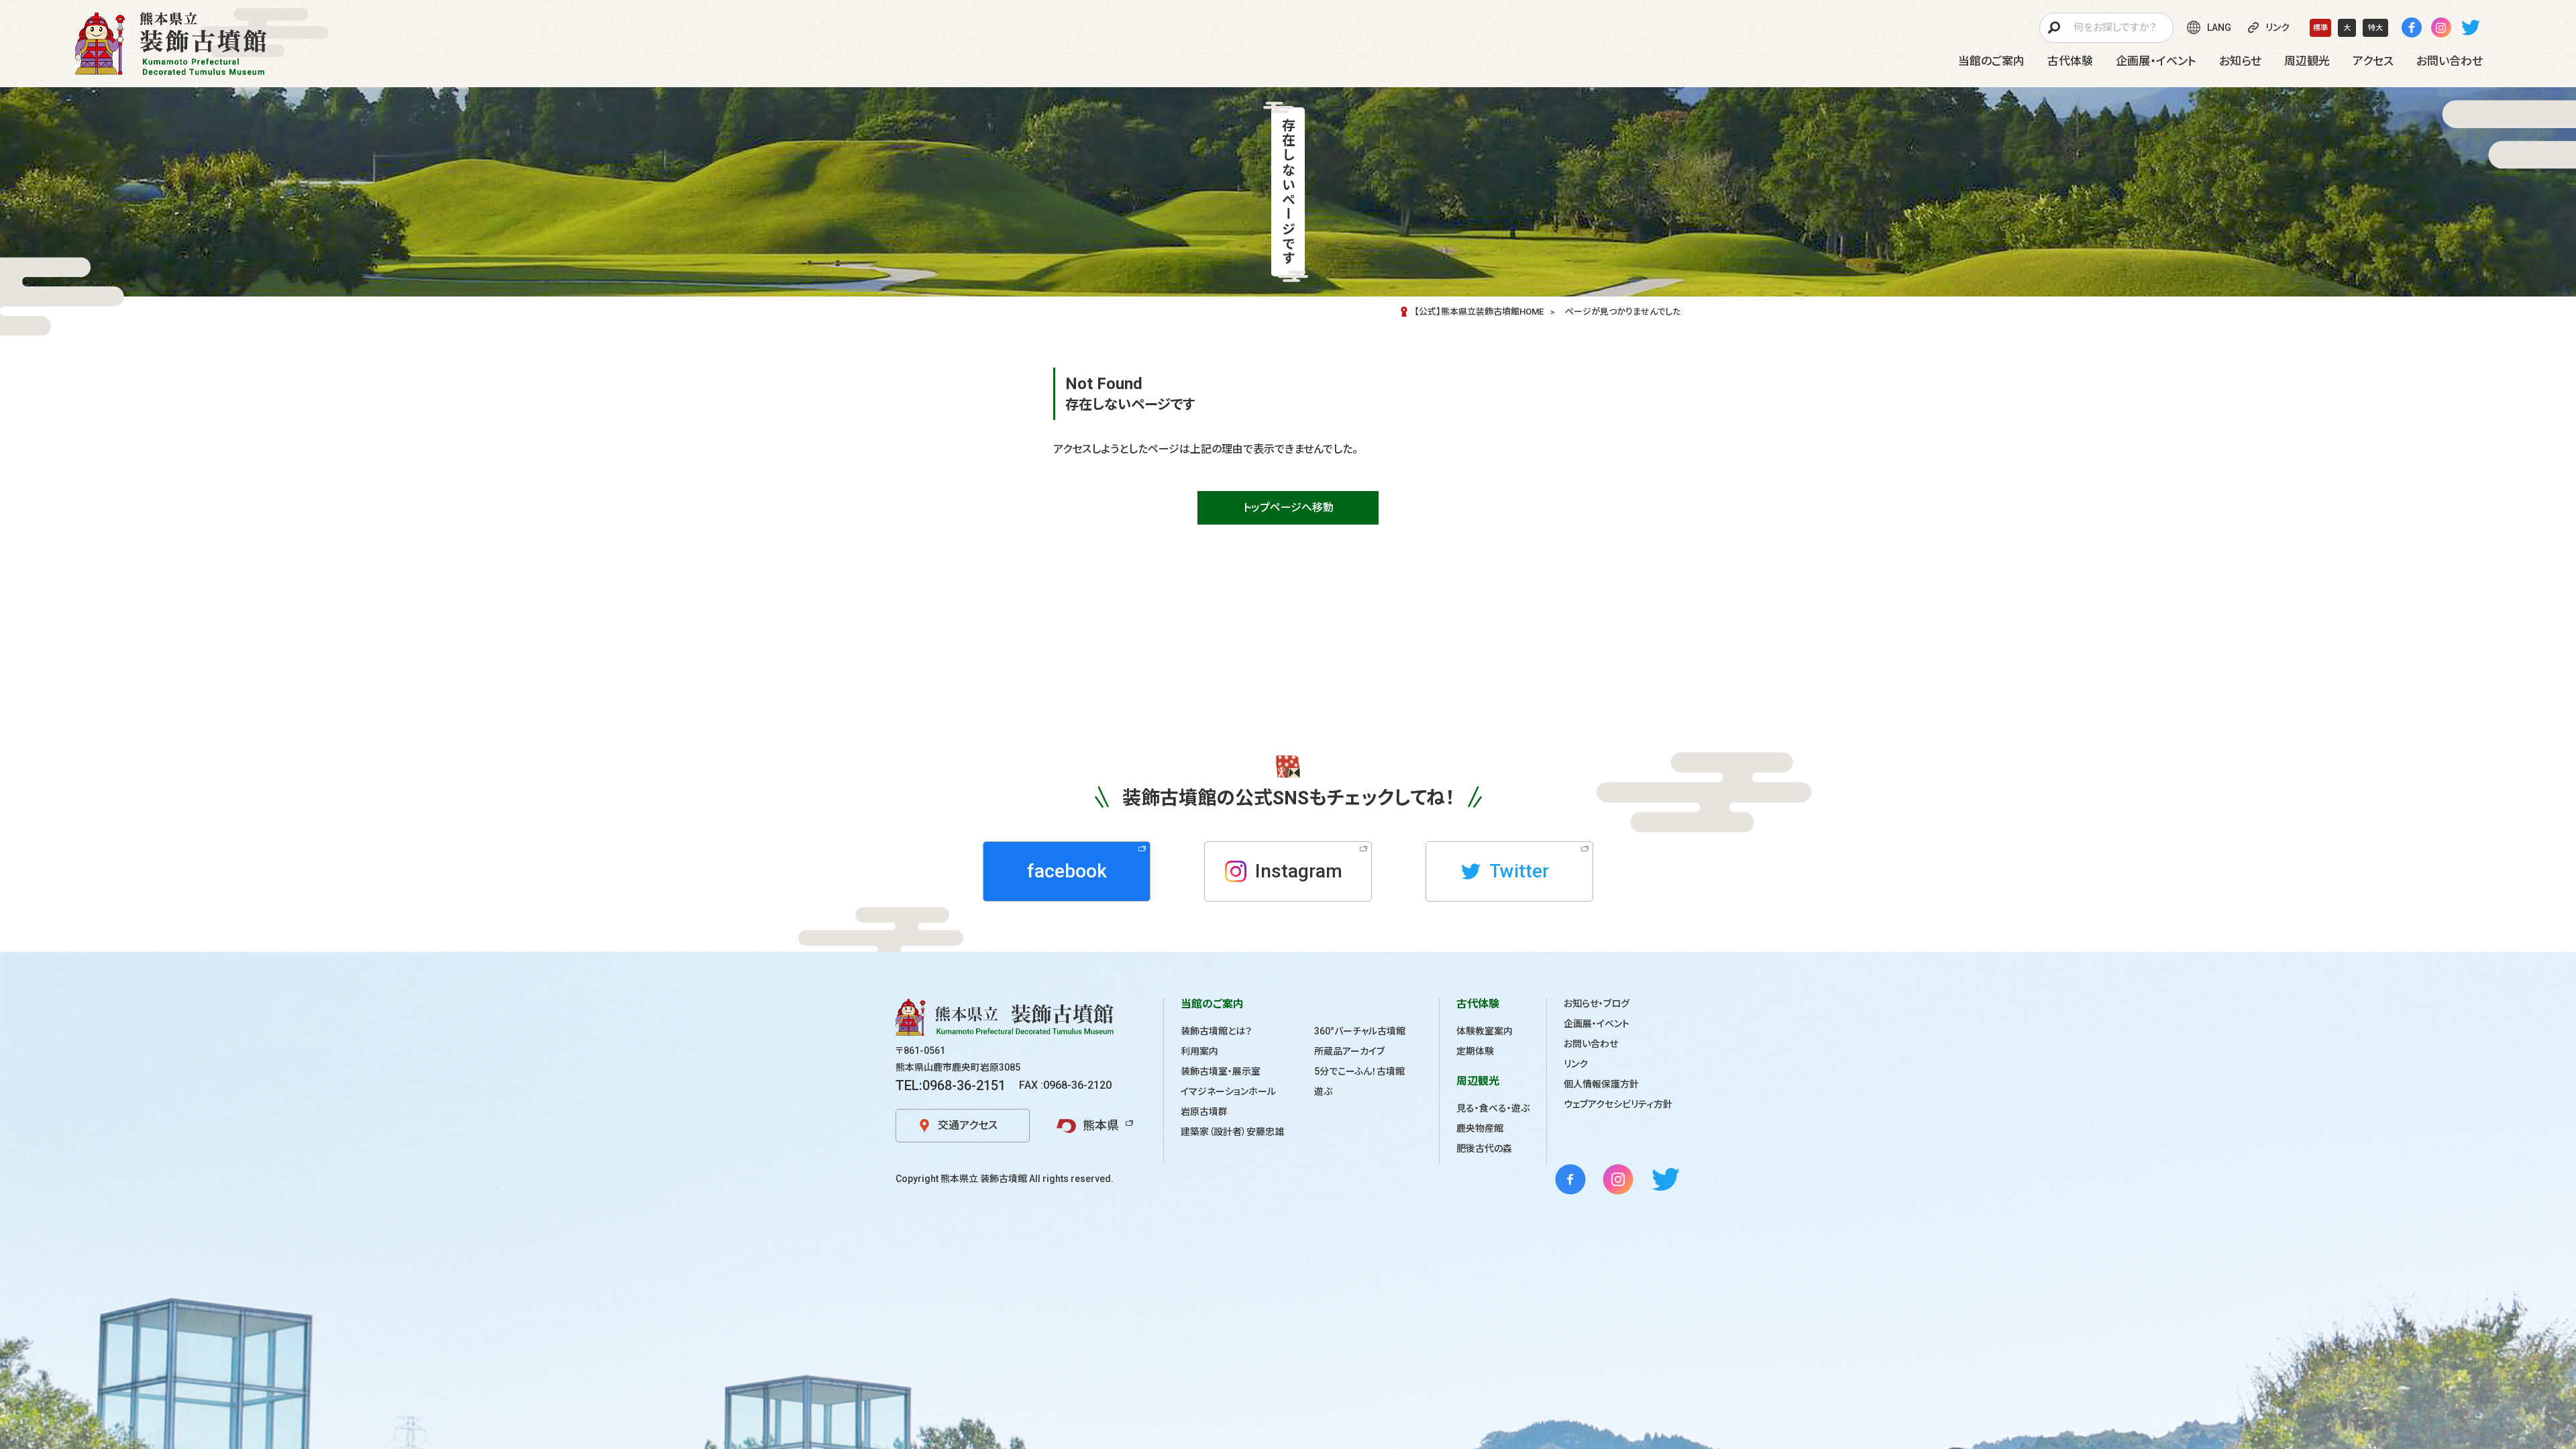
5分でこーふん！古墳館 (1359, 1071)
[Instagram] (2441, 28)
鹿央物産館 (1480, 1128)
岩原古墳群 (1204, 1112)
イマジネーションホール (1228, 1091)
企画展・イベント (1597, 1024)
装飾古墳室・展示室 (1221, 1071)
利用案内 (1199, 1051)
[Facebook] (2412, 28)
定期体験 (1475, 1051)
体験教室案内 (1485, 1031)
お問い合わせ (1591, 1044)
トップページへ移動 (1288, 507)
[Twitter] (2471, 28)
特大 (2375, 28)
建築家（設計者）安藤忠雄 (1232, 1132)
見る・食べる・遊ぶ (1493, 1108)
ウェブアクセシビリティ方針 (1618, 1104)
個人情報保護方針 (1601, 1084)
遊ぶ (1323, 1091)
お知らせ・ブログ (1597, 1004)
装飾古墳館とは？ (1216, 1031)
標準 (2320, 28)
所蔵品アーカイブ (1349, 1051)
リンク (1576, 1064)
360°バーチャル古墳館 (1360, 1031)
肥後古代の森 (1484, 1148)
